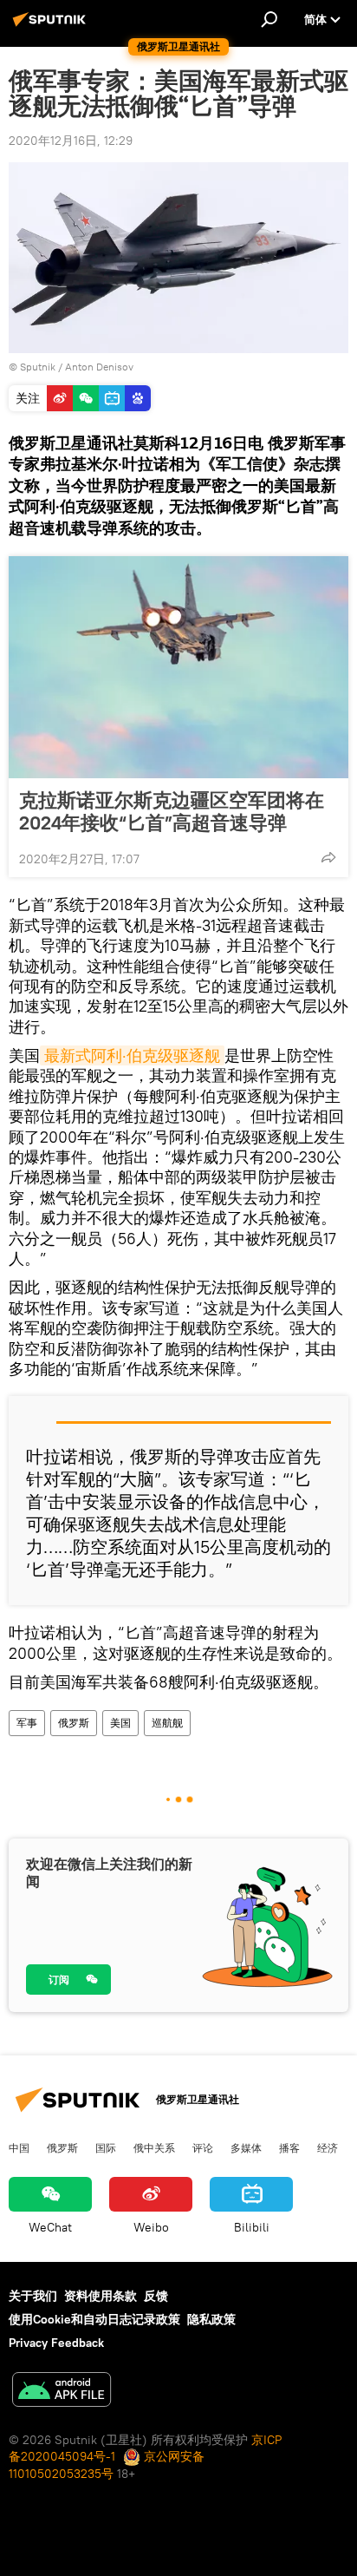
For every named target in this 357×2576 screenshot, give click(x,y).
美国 (120, 1723)
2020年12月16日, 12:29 (71, 141)
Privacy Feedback (56, 2343)
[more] (328, 857)
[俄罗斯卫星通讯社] (52, 26)
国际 (106, 2147)
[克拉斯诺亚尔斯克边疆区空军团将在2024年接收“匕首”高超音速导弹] (178, 667)
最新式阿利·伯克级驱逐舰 (132, 1055)
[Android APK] (62, 2392)
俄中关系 (154, 2147)
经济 (328, 2147)
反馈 (156, 2296)
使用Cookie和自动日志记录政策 (94, 2319)
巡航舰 (167, 1723)
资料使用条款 (101, 2296)
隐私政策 (211, 2319)
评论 (203, 2147)
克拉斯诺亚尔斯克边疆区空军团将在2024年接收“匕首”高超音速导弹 (172, 811)
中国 (19, 2147)
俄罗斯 (74, 1723)
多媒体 (246, 2147)
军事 (27, 1723)
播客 (289, 2147)
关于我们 (33, 2296)
